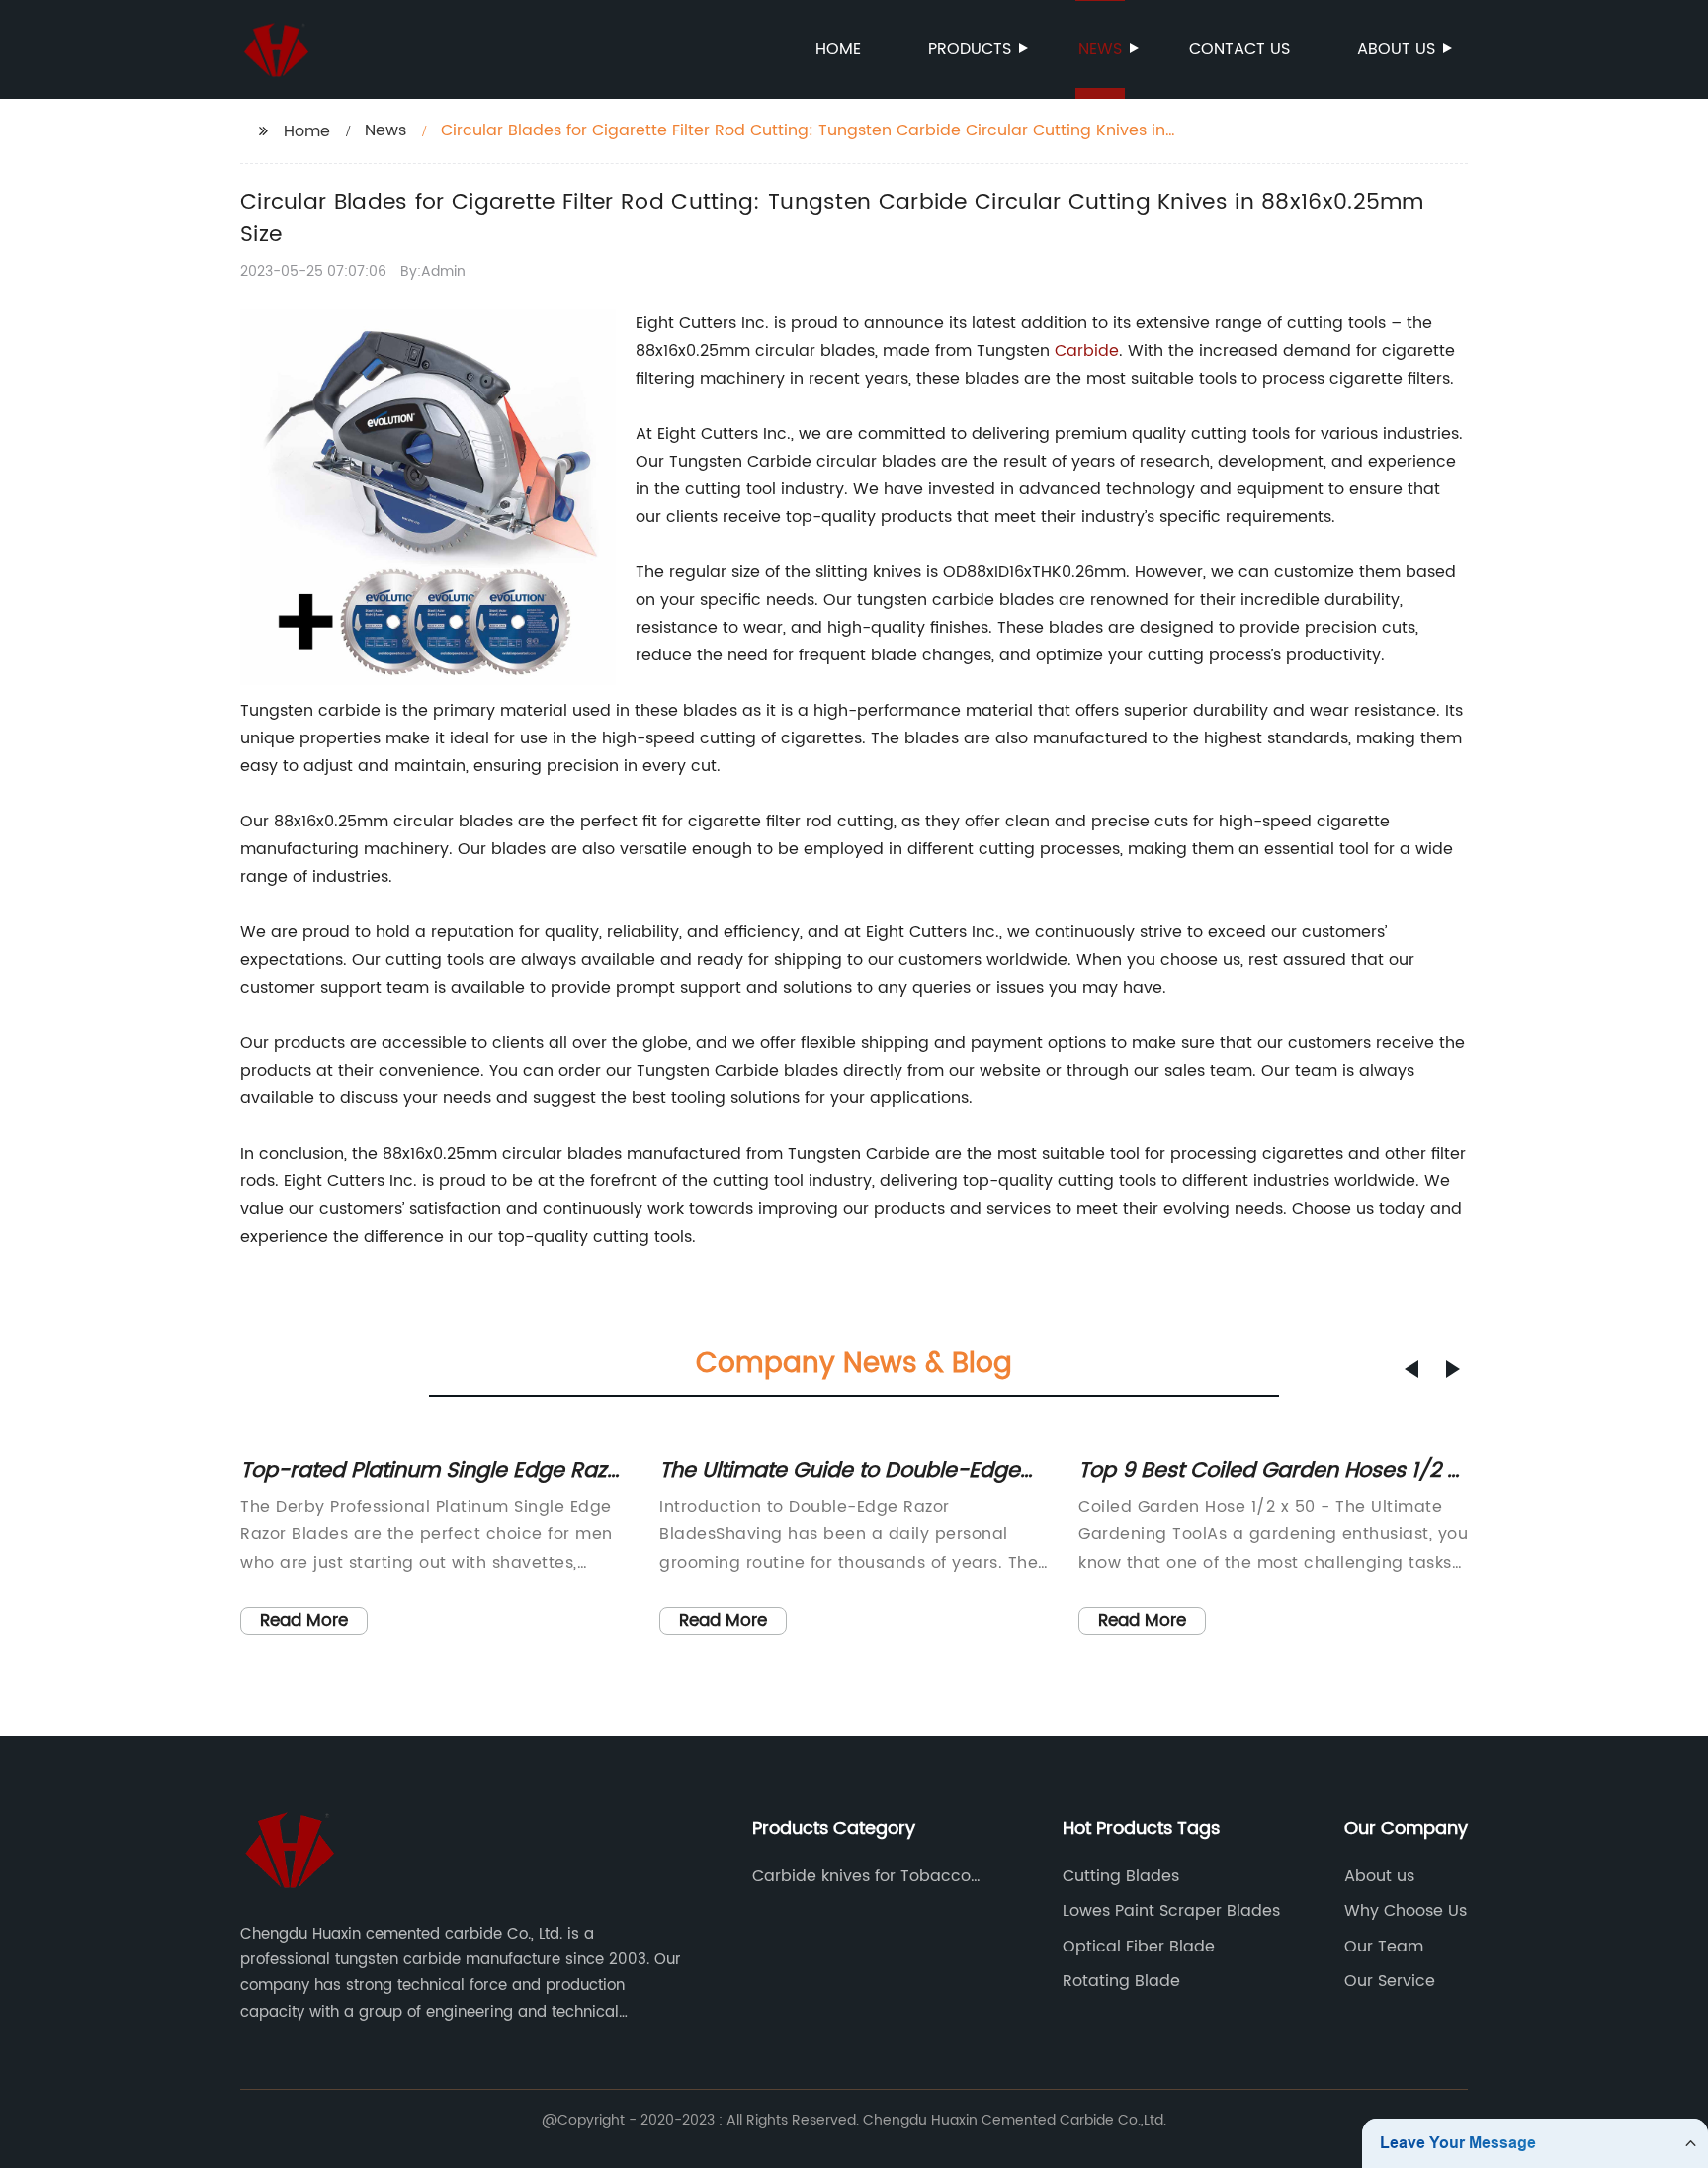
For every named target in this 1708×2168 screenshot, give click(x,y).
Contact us (1239, 49)
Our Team (1384, 1947)
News (1100, 49)
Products (970, 49)
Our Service (1390, 1981)
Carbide (1087, 351)
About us (1396, 49)
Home (838, 49)
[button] (1411, 1369)
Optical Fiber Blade (1139, 1947)
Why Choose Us (1406, 1911)
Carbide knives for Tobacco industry (861, 1876)
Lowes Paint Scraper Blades (1171, 1911)
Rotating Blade (1121, 1981)
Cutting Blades (1121, 1876)
